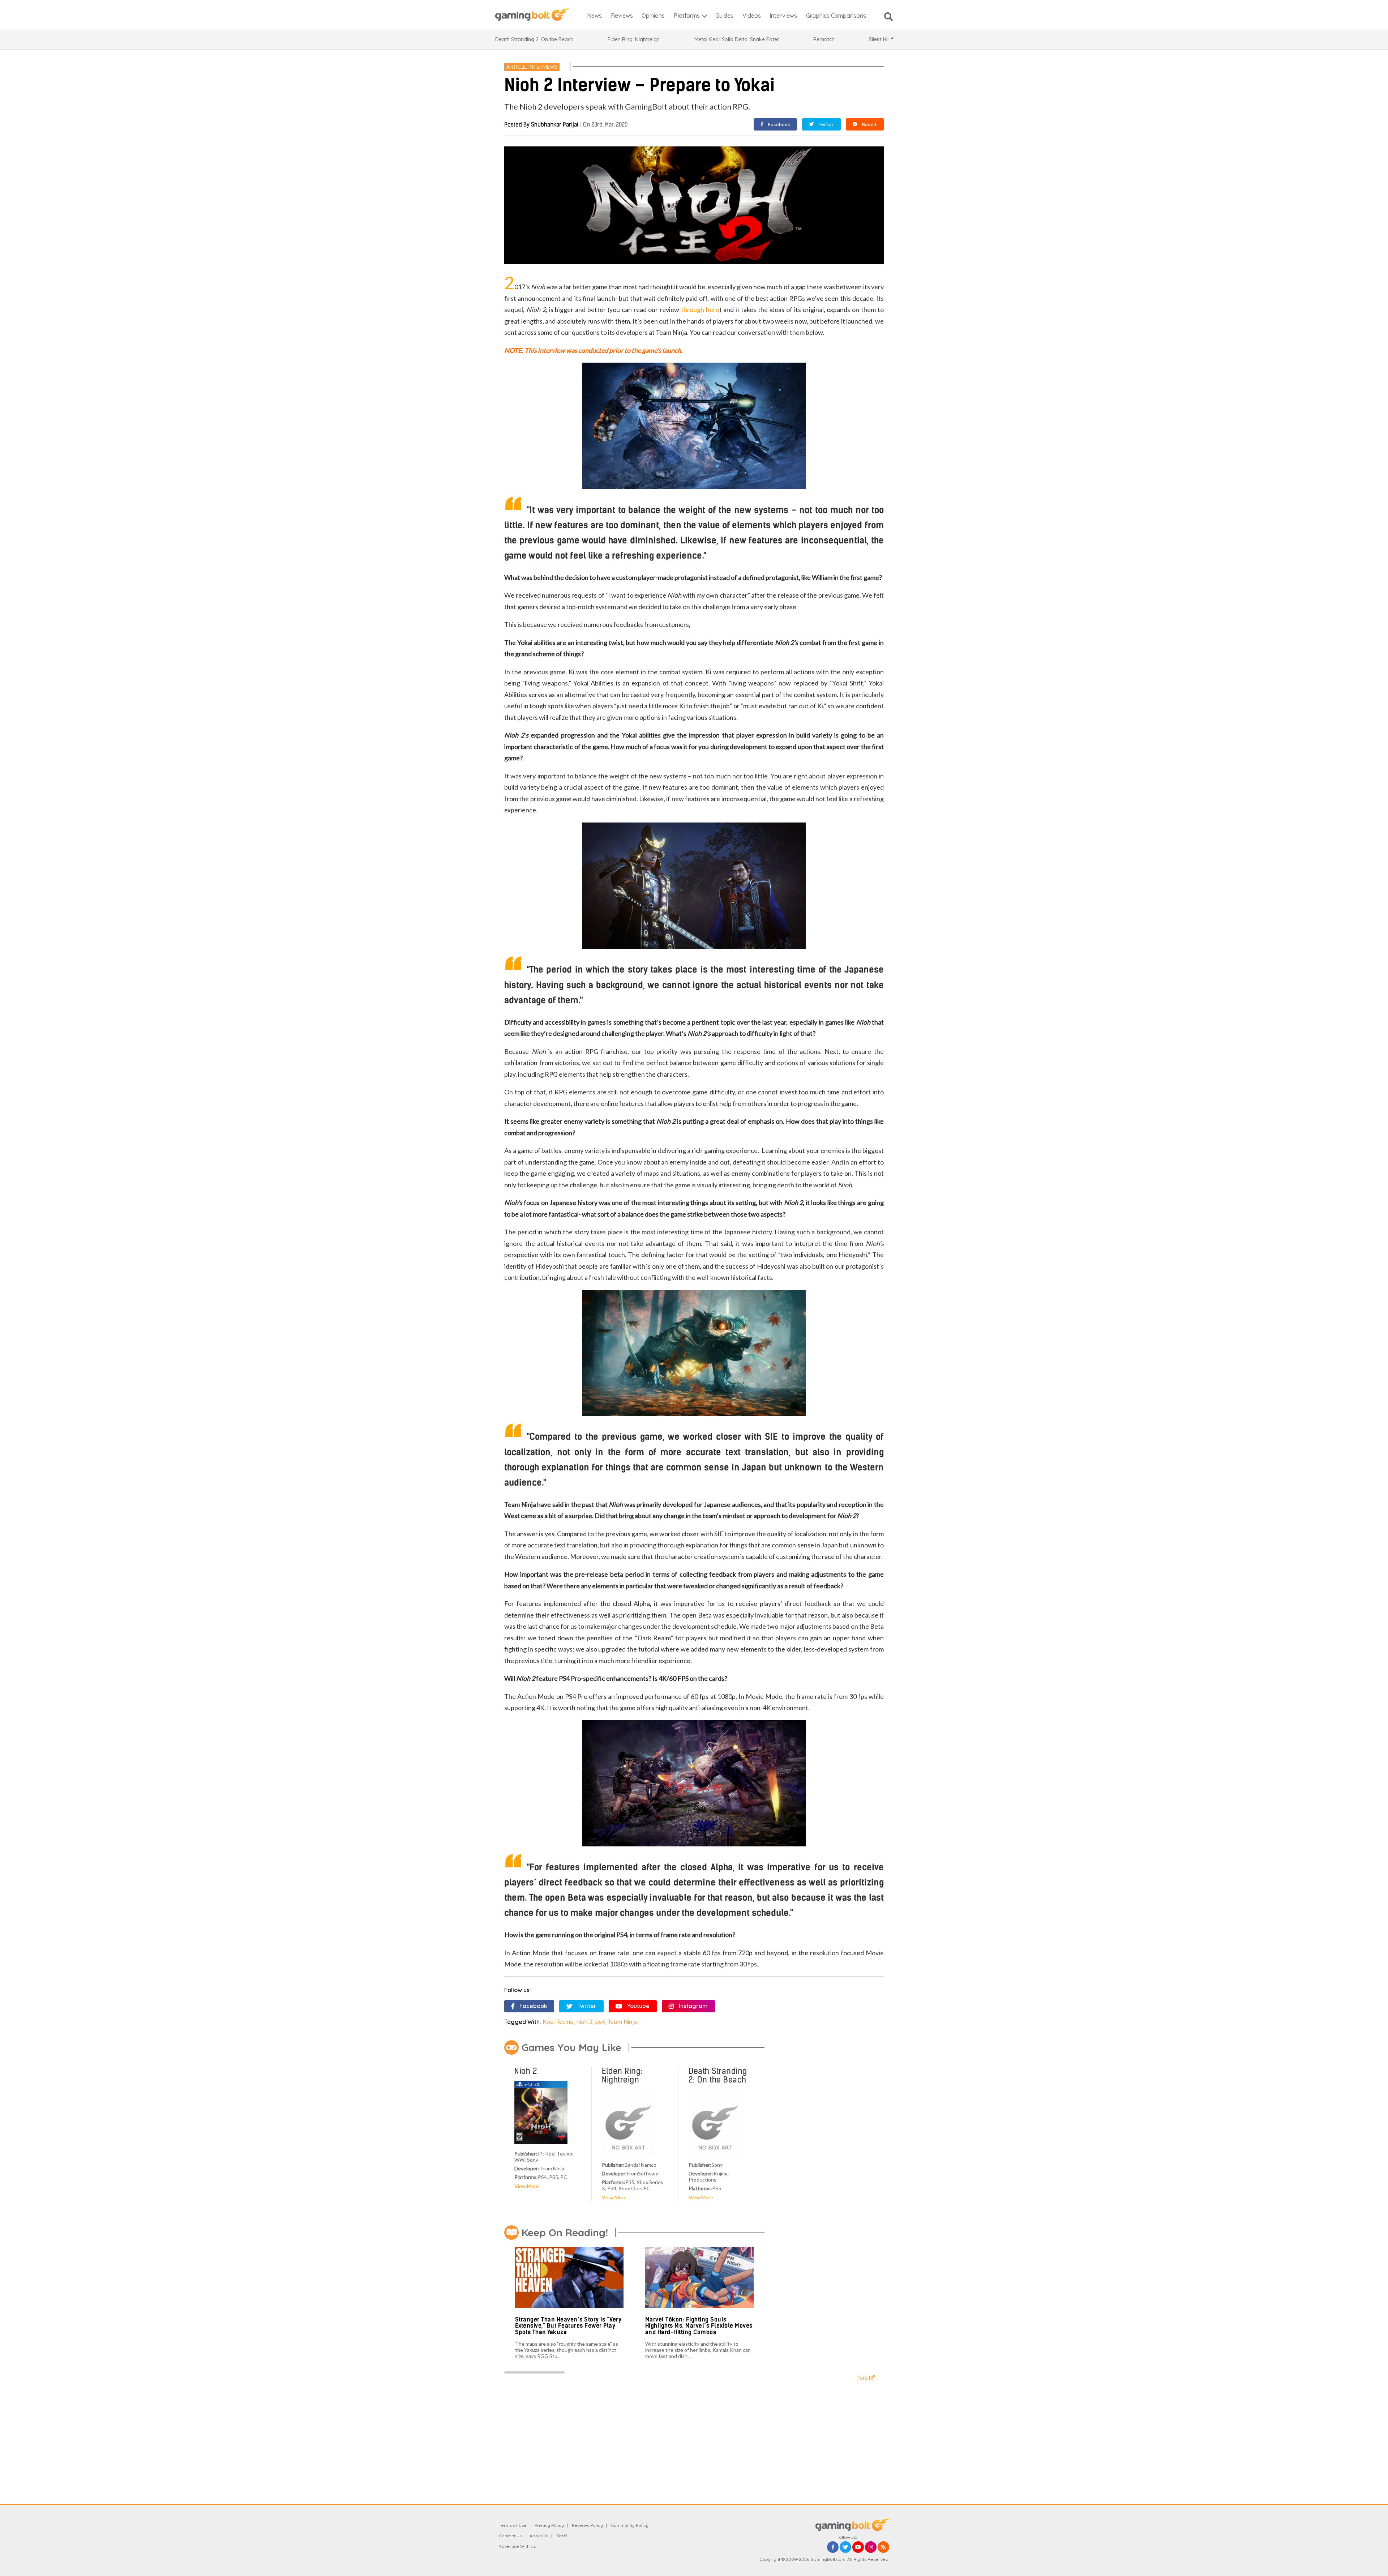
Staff (562, 2536)
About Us (539, 2536)
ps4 (600, 2022)
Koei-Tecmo (558, 2022)
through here (700, 309)
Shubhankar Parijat (555, 125)
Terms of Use (513, 2525)
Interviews (543, 67)
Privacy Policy (549, 2525)
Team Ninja (623, 2022)
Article (516, 67)
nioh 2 (584, 2022)
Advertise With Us (517, 2546)
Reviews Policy (587, 2525)
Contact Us (510, 2536)
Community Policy (630, 2525)
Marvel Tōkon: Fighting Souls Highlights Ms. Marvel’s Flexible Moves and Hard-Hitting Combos (699, 2326)
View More (527, 2186)
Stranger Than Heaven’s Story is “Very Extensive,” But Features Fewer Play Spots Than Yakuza (568, 2326)
